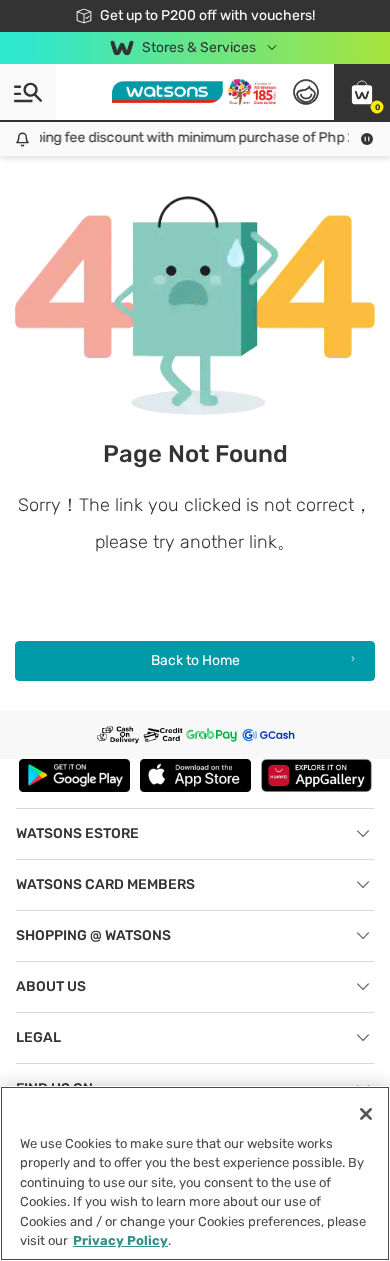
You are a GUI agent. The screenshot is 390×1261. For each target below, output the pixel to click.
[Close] (366, 1114)
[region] (195, 1173)
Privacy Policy (120, 1240)
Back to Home (195, 660)
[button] (362, 92)
